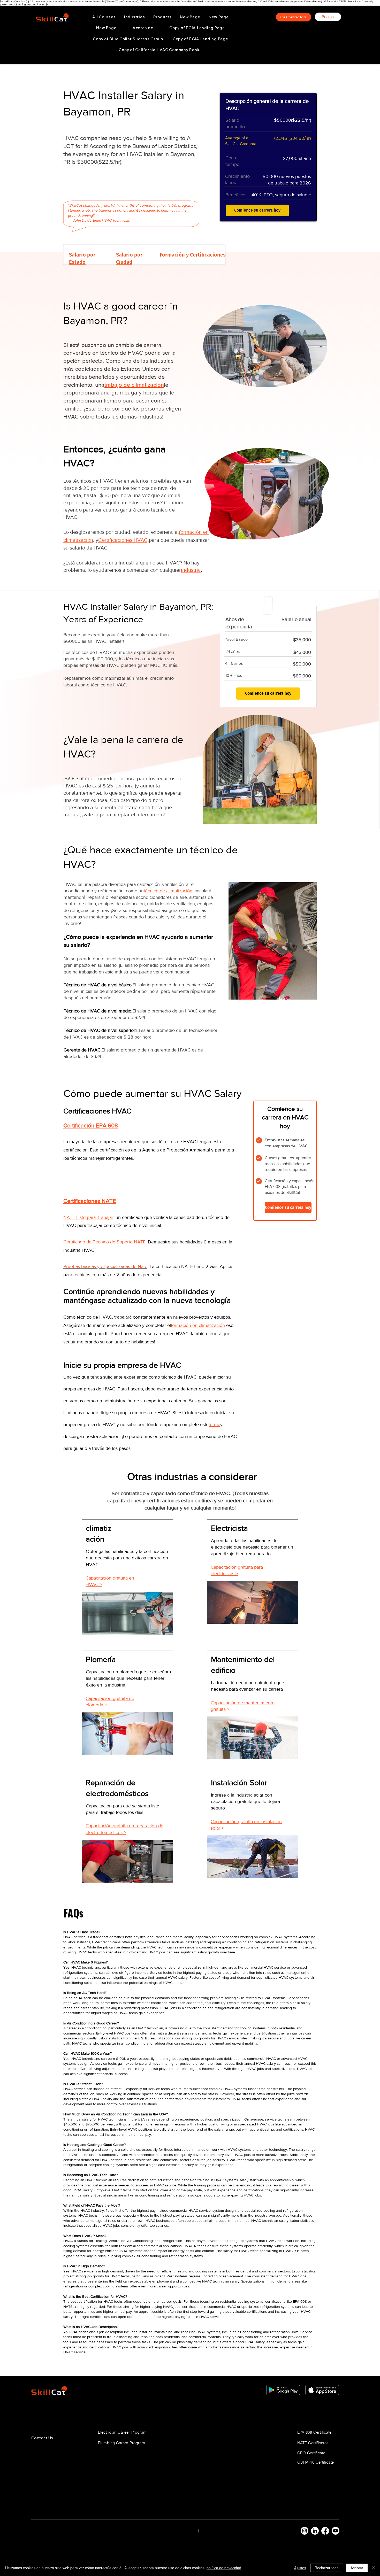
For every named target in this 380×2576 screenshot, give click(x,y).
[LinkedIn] (315, 2531)
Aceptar (357, 2568)
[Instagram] (305, 2531)
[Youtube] (336, 2531)
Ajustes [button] (300, 2568)
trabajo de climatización (134, 385)
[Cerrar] (374, 2568)
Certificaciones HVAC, (124, 540)
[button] (135, 17)
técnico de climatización (168, 891)
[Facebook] (325, 2531)
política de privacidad (224, 2568)
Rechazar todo (327, 2568)
